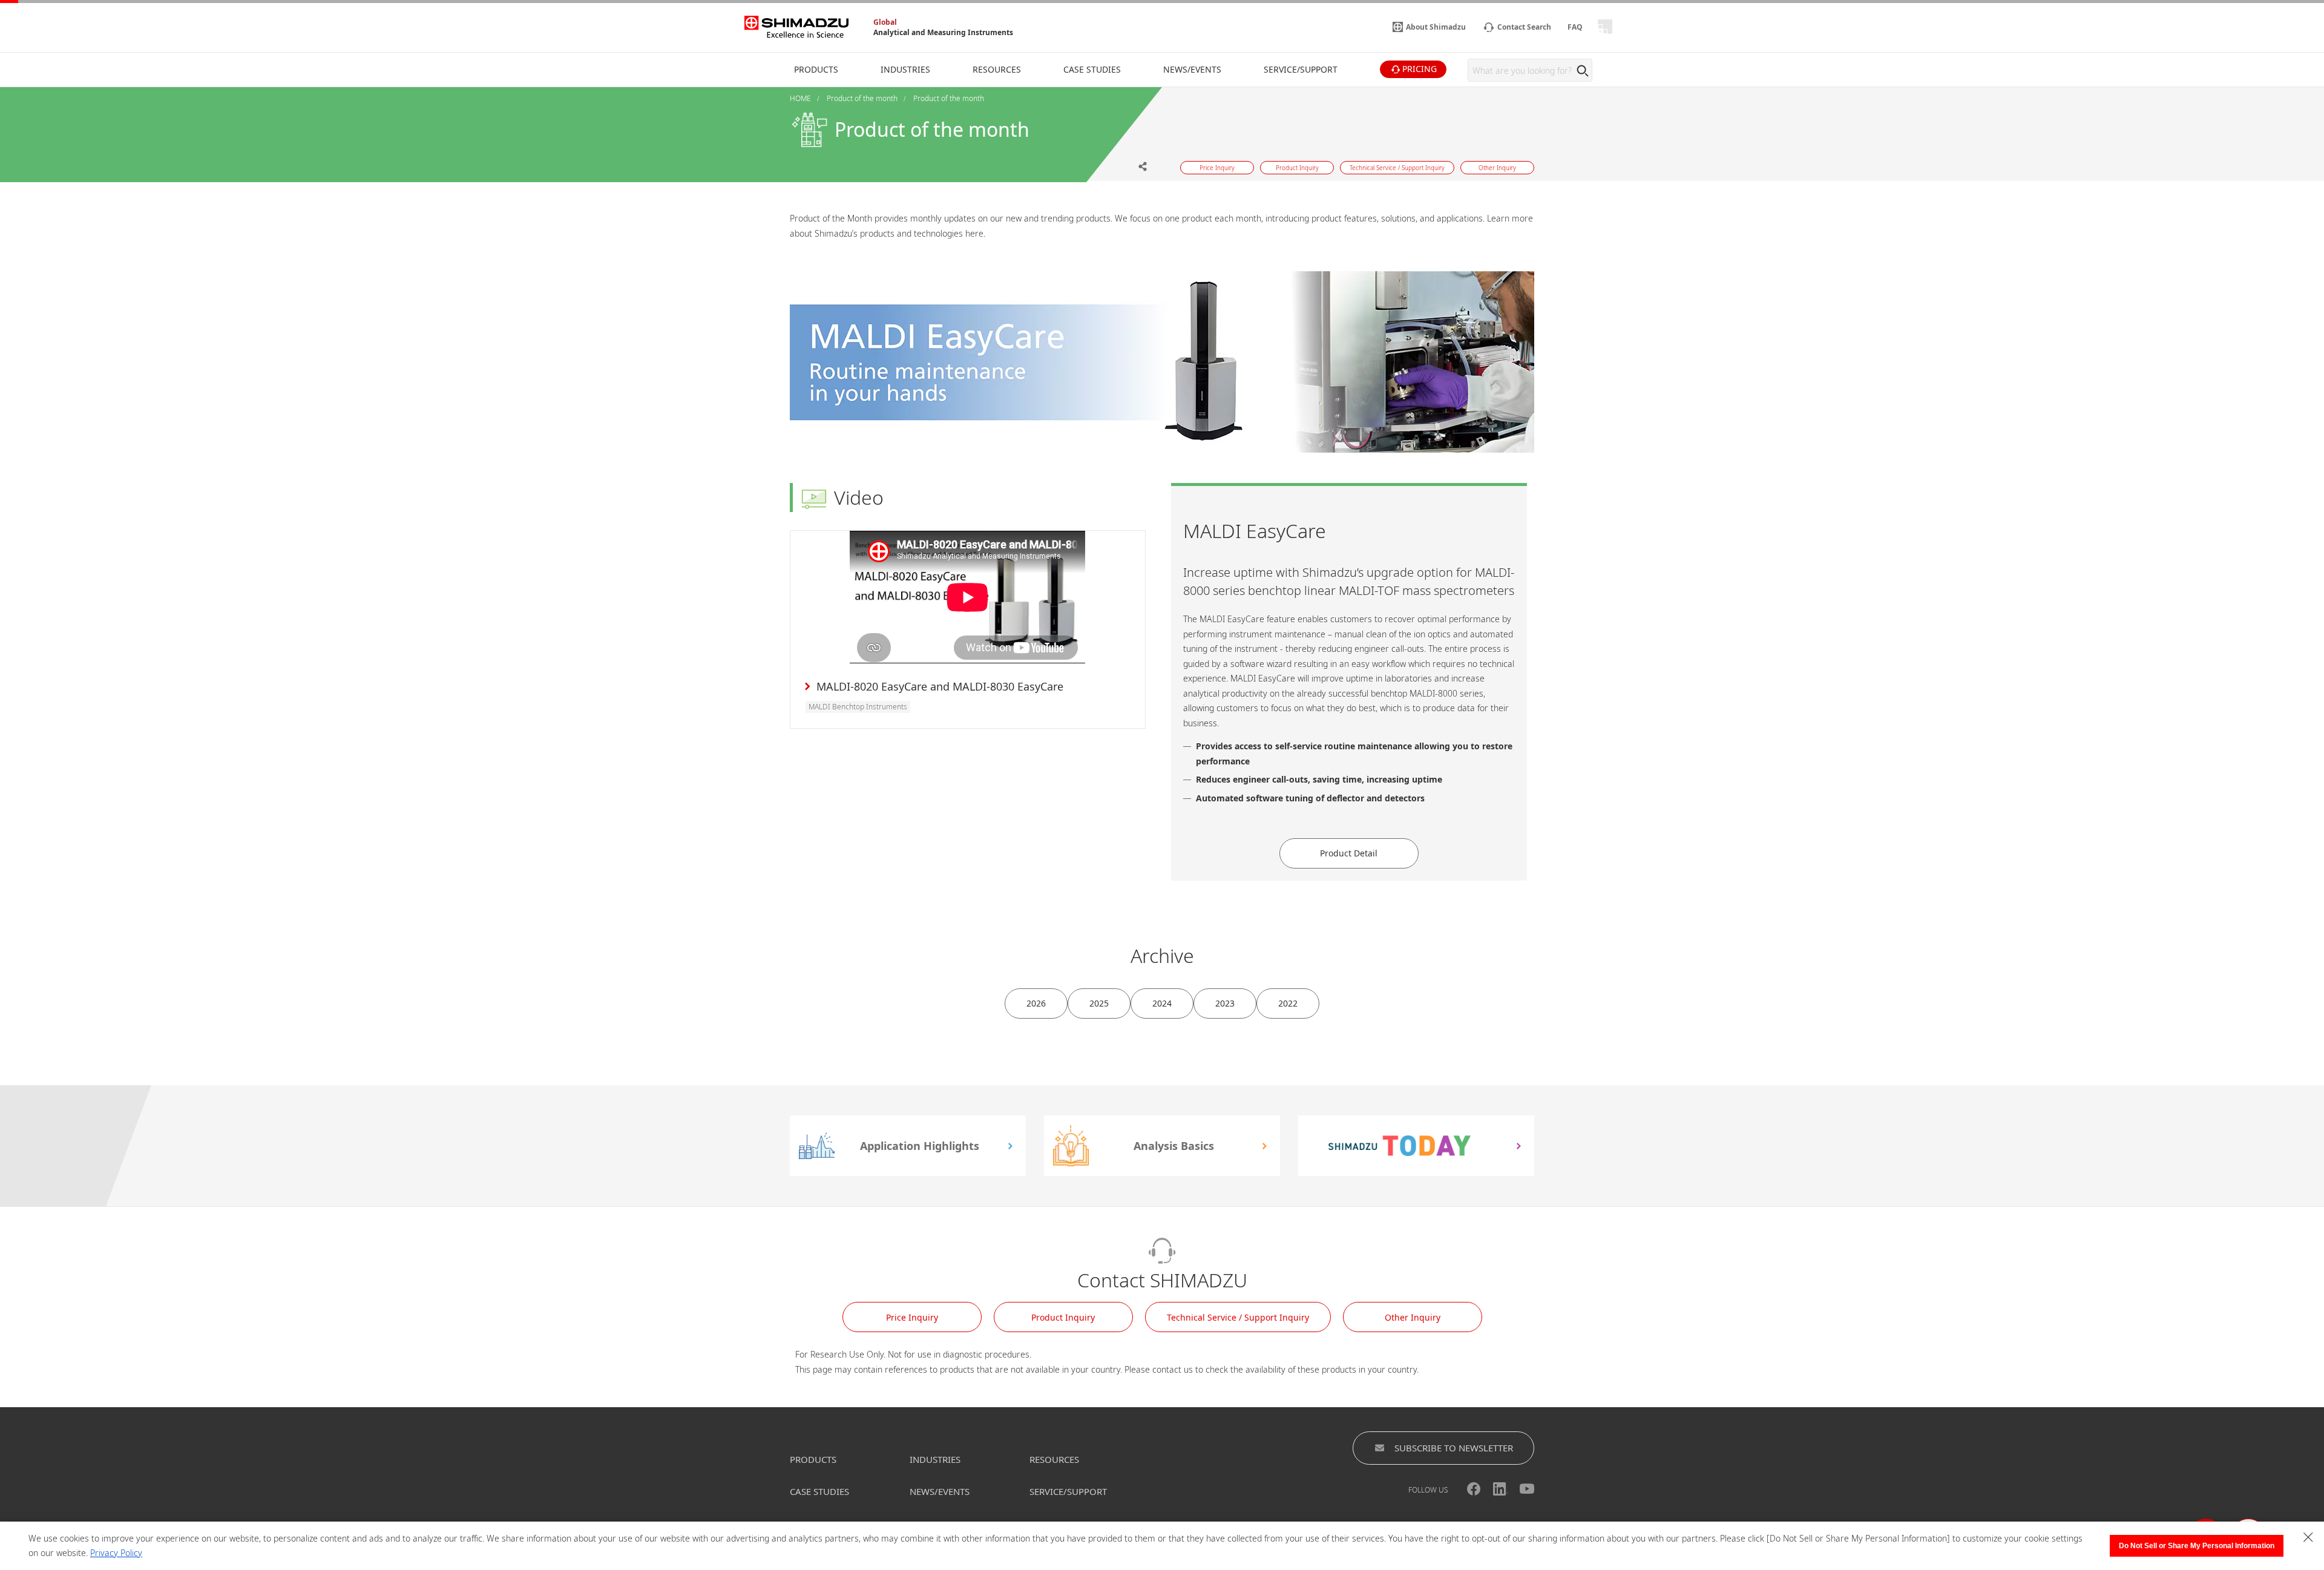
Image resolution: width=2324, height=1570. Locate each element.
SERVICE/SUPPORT (1068, 1491)
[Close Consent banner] (2308, 1537)
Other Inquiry (1413, 1317)
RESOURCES (1054, 1459)
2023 (1225, 1003)
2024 (1162, 1003)
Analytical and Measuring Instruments (943, 32)
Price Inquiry (912, 1317)
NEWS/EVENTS (940, 1491)
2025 (1099, 1003)
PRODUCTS (813, 1459)
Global (885, 22)
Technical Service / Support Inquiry (1238, 1317)
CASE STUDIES (819, 1491)
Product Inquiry (1063, 1317)
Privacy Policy (116, 1553)
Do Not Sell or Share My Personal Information (2197, 1546)
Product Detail (1349, 853)
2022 (1288, 1003)
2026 (1036, 1003)
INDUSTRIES (935, 1459)
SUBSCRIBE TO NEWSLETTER (1454, 1448)
